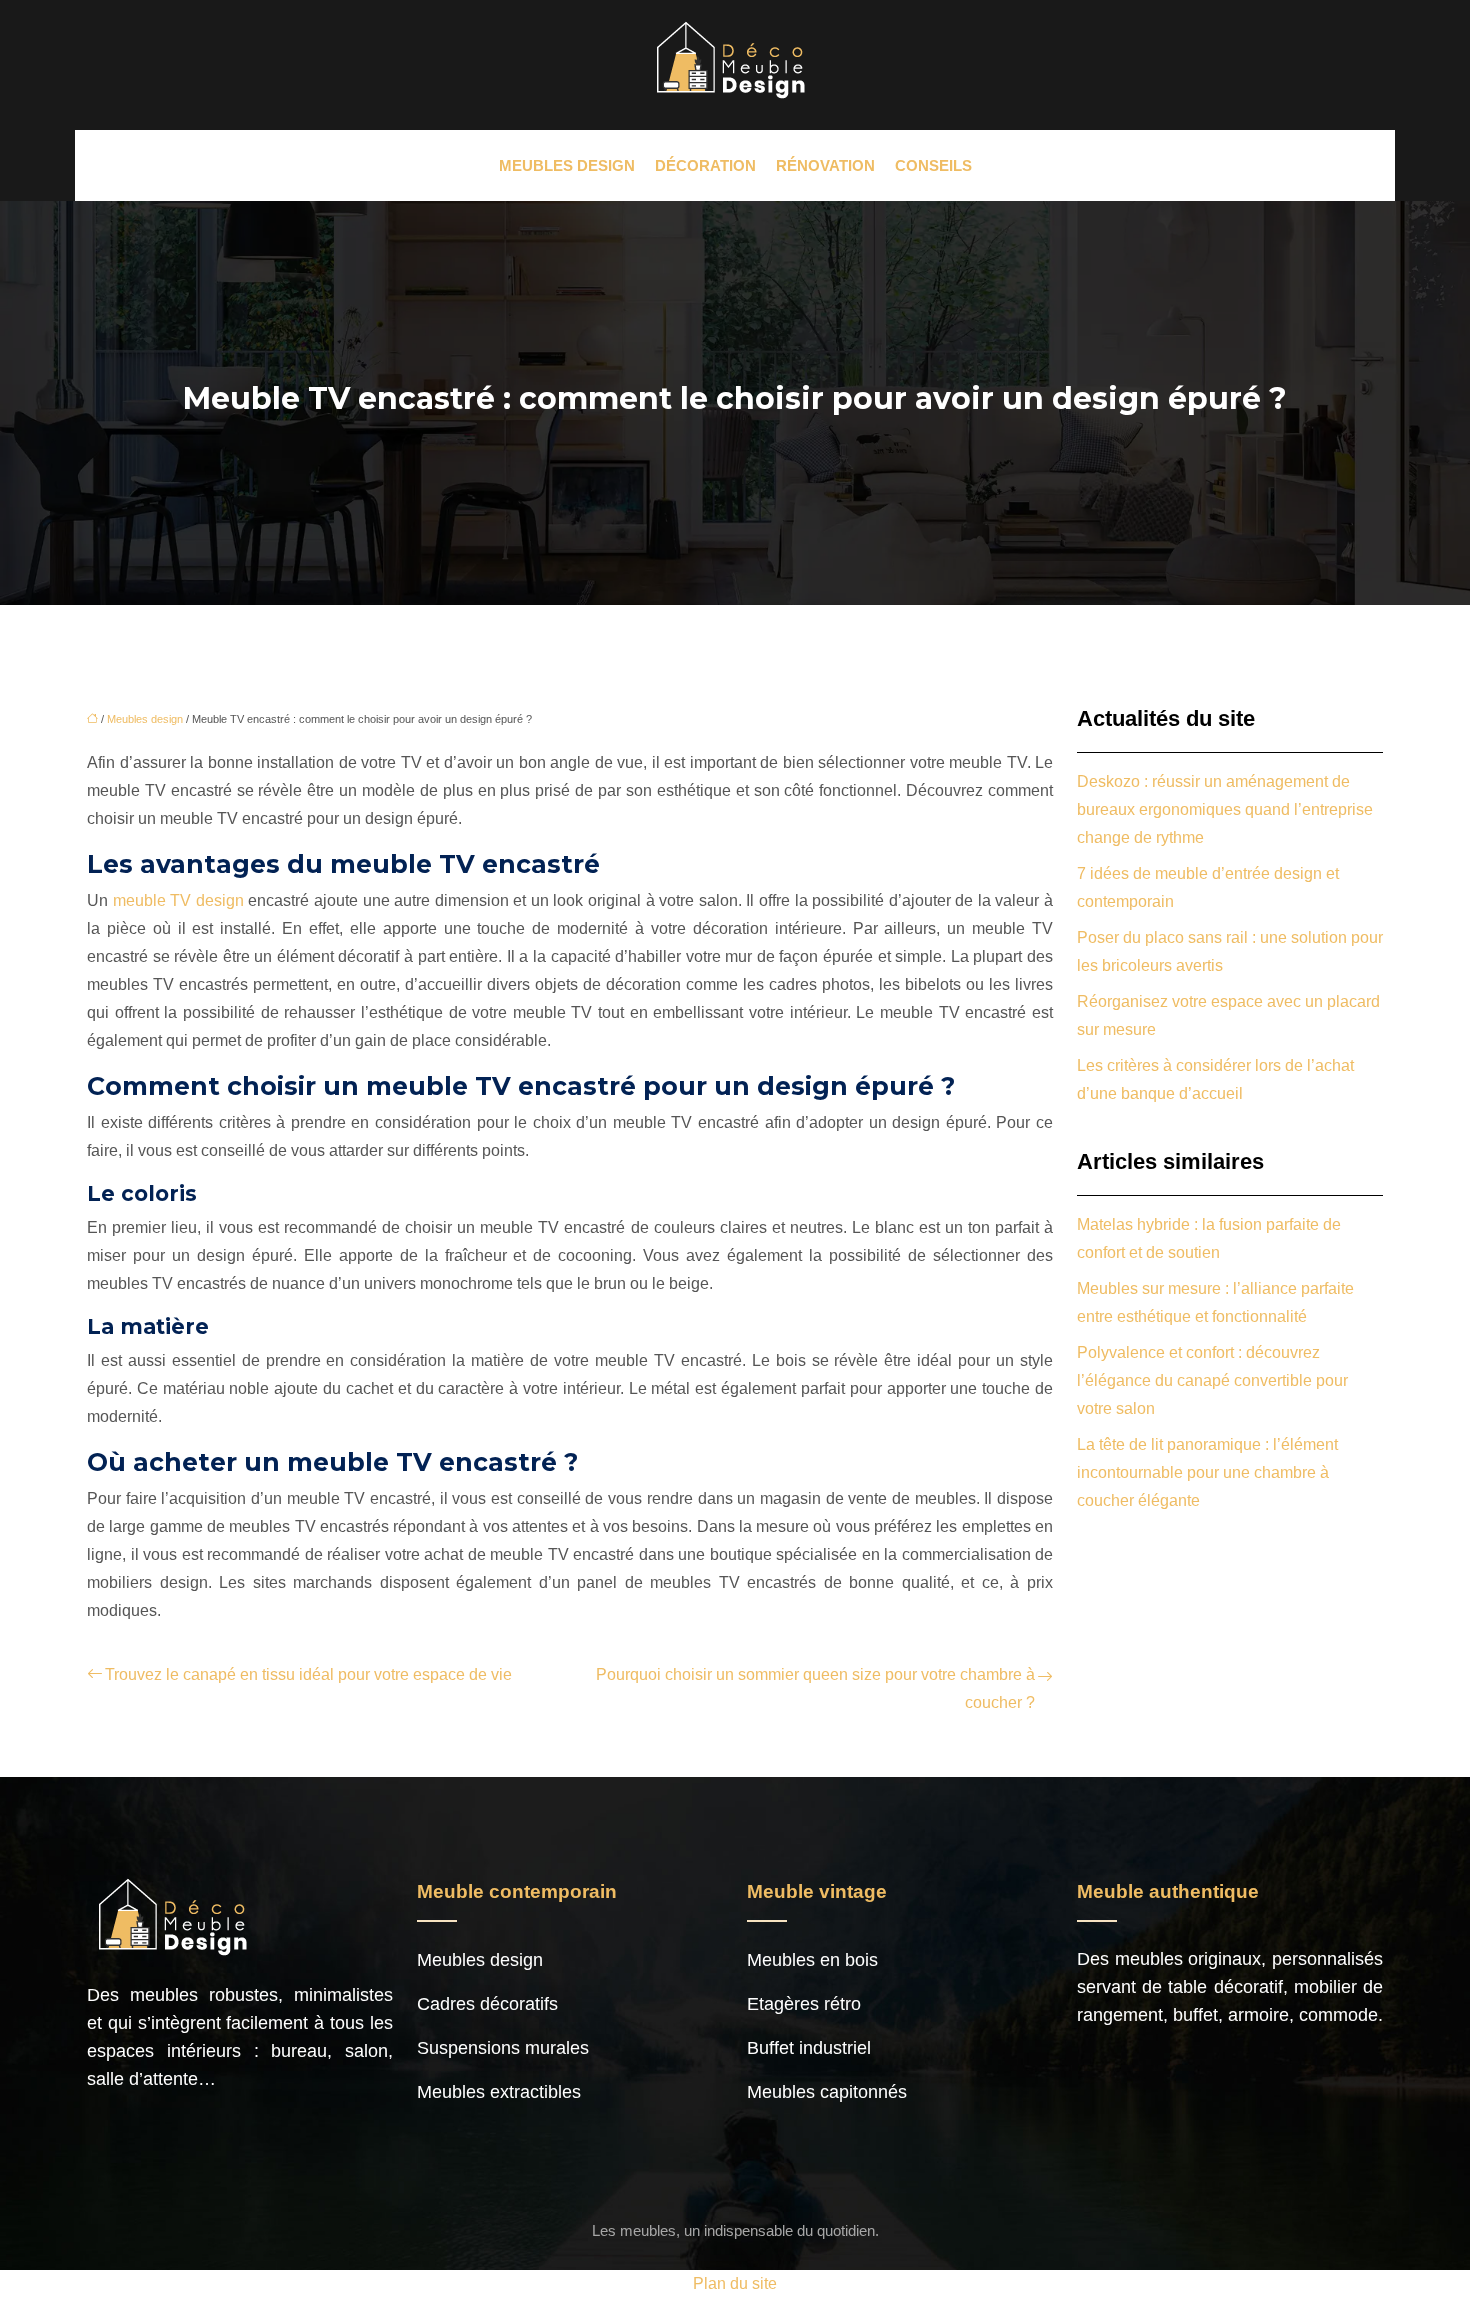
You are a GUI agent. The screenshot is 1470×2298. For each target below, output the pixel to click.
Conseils (933, 165)
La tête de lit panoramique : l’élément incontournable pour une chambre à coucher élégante (1207, 1472)
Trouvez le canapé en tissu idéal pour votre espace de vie (308, 1674)
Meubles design (567, 165)
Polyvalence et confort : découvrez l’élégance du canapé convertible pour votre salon (1212, 1380)
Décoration (705, 165)
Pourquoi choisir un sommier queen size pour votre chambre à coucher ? (815, 1688)
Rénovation (825, 165)
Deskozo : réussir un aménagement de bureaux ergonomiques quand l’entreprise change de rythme (1225, 809)
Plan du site (735, 2283)
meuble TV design (178, 900)
